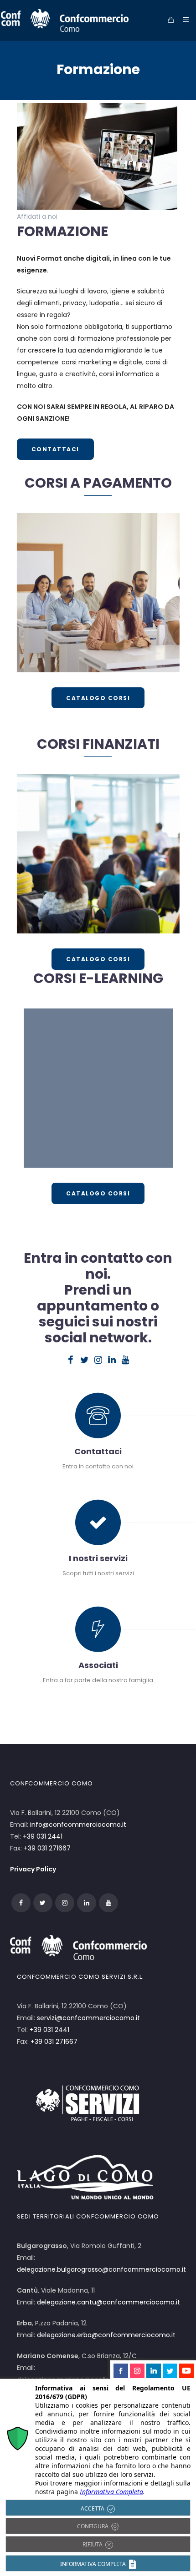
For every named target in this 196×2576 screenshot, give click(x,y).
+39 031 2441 (43, 1836)
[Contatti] (98, 1422)
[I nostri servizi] (98, 1529)
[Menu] (184, 20)
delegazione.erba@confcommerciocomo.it (106, 2335)
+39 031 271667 (47, 1848)
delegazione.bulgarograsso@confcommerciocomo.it (101, 2269)
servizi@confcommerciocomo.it (88, 2018)
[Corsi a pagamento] (98, 593)
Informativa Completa (111, 2492)
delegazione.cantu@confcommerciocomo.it (108, 2302)
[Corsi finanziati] (98, 854)
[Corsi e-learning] (98, 1088)
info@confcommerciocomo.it (78, 1825)
